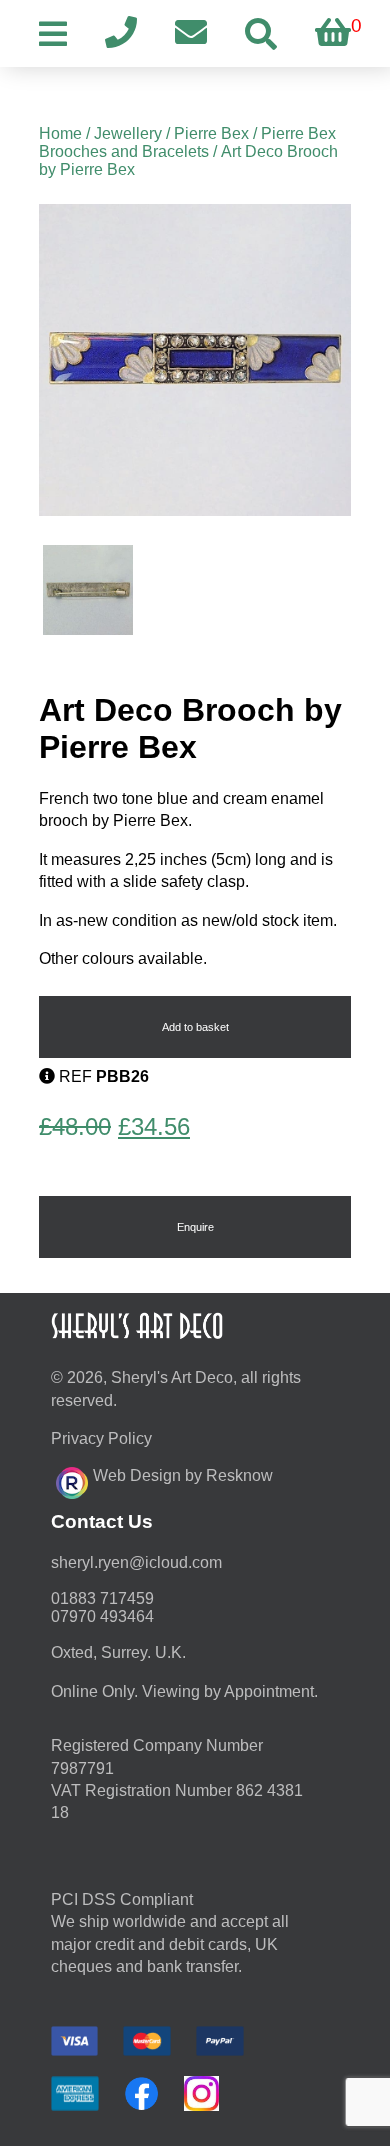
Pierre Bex (211, 133)
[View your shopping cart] (333, 33)
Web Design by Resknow (183, 1475)
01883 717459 (102, 1598)
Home (60, 133)
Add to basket (195, 1027)
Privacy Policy (101, 1438)
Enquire (195, 1227)
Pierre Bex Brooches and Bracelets (187, 142)
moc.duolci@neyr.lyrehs (136, 1562)
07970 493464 (102, 1616)
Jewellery (128, 133)
